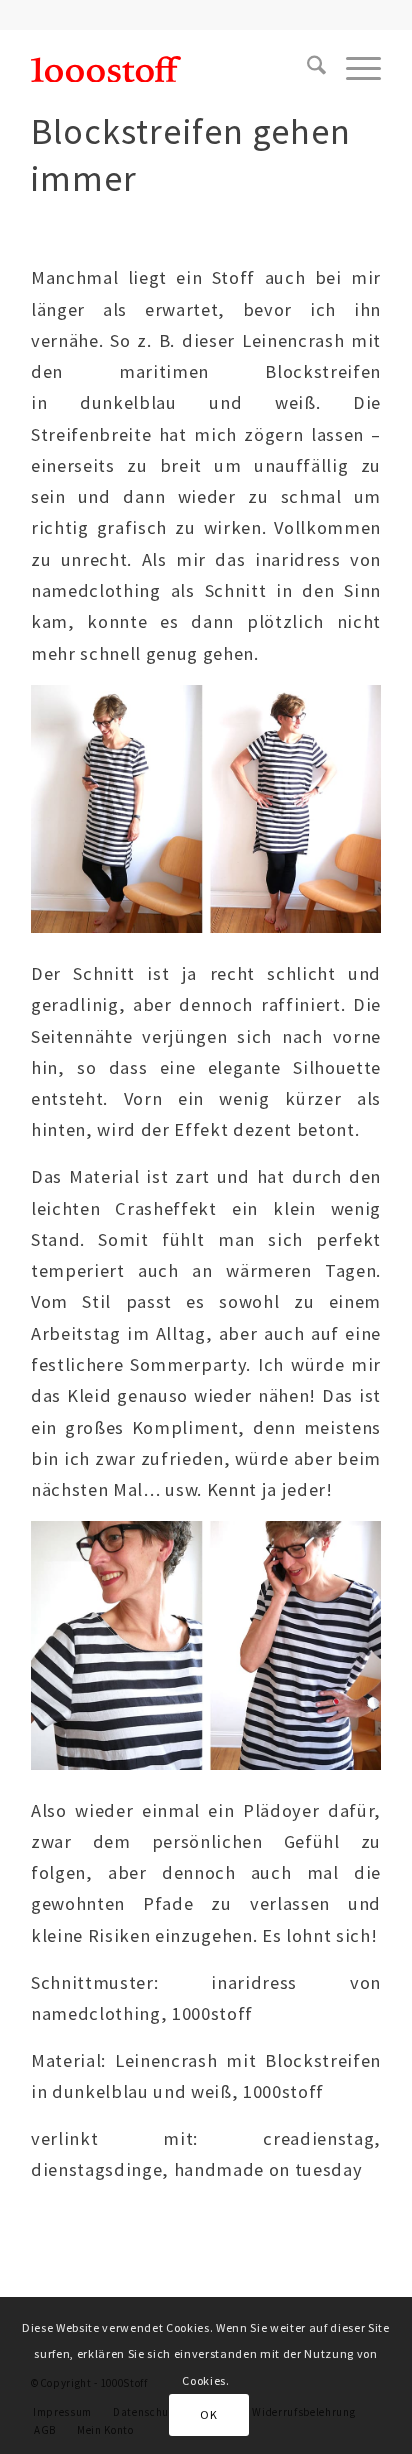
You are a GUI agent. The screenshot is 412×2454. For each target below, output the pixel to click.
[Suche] (306, 69)
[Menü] (353, 69)
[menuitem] (306, 69)
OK (208, 2414)
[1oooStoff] (171, 69)
